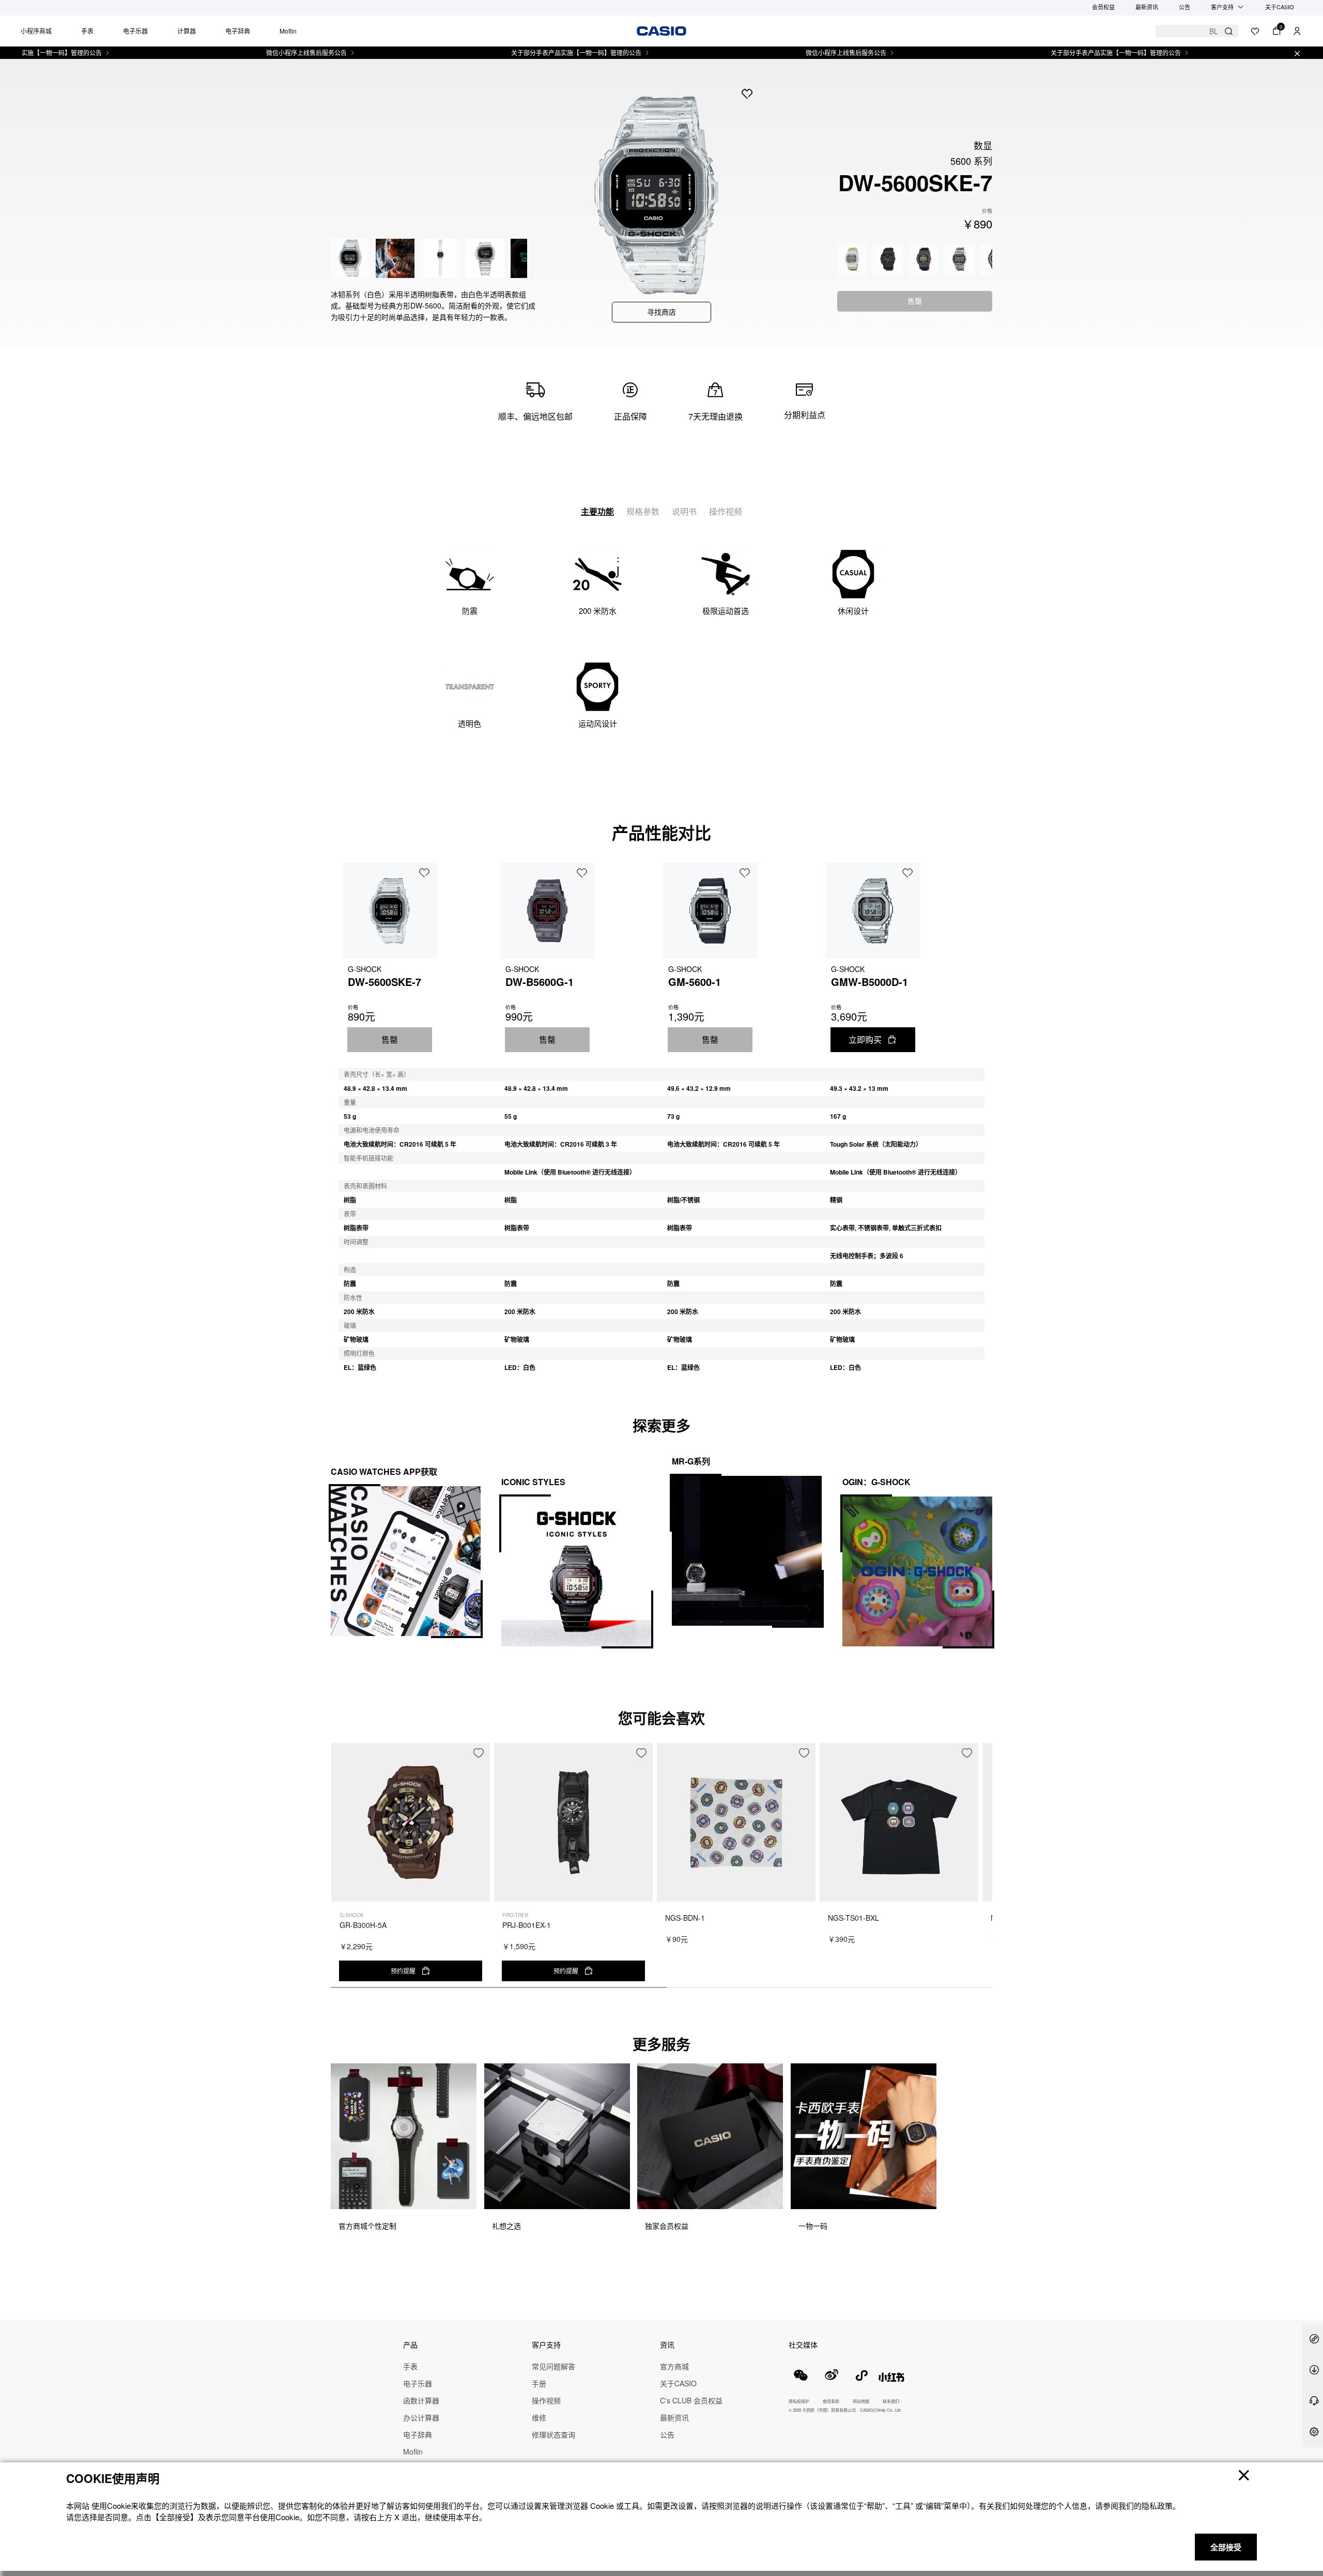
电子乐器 (135, 31)
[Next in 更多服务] (984, 2160)
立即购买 (865, 1039)
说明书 (684, 511)
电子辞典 (238, 31)
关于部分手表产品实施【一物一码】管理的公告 (509, 53)
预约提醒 (403, 1971)
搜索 (1229, 31)
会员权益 (1103, 7)
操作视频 (726, 511)
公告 (1184, 7)
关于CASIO (1280, 7)
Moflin (288, 31)
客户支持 (1222, 7)
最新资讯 (1147, 7)
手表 (87, 31)
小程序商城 (36, 31)
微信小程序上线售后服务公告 (239, 53)
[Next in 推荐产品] (984, 1871)
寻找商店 (661, 312)
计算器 (187, 31)
